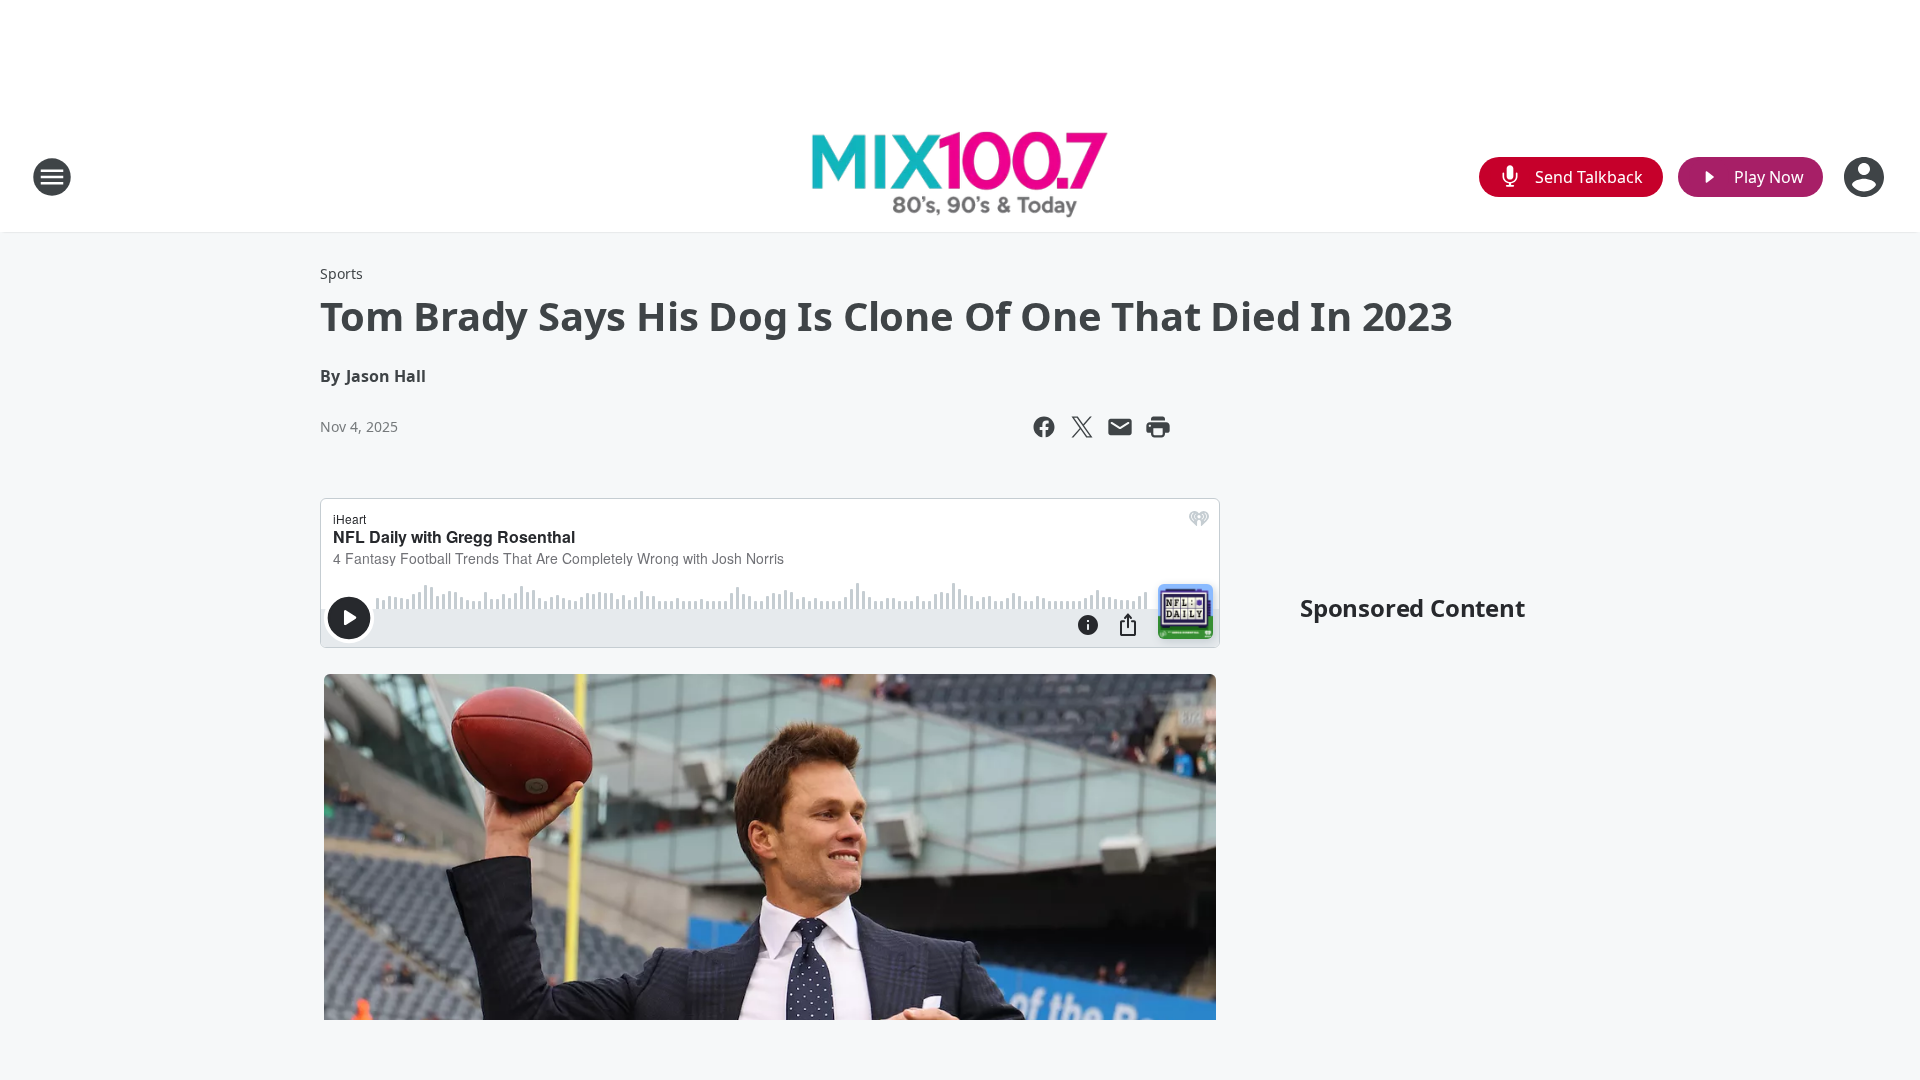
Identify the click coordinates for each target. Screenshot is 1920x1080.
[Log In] (1866, 177)
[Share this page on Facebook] (1044, 427)
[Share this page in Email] (1120, 427)
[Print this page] (1158, 427)
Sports (341, 273)
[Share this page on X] (1082, 427)
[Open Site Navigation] (52, 177)
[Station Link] (960, 176)
